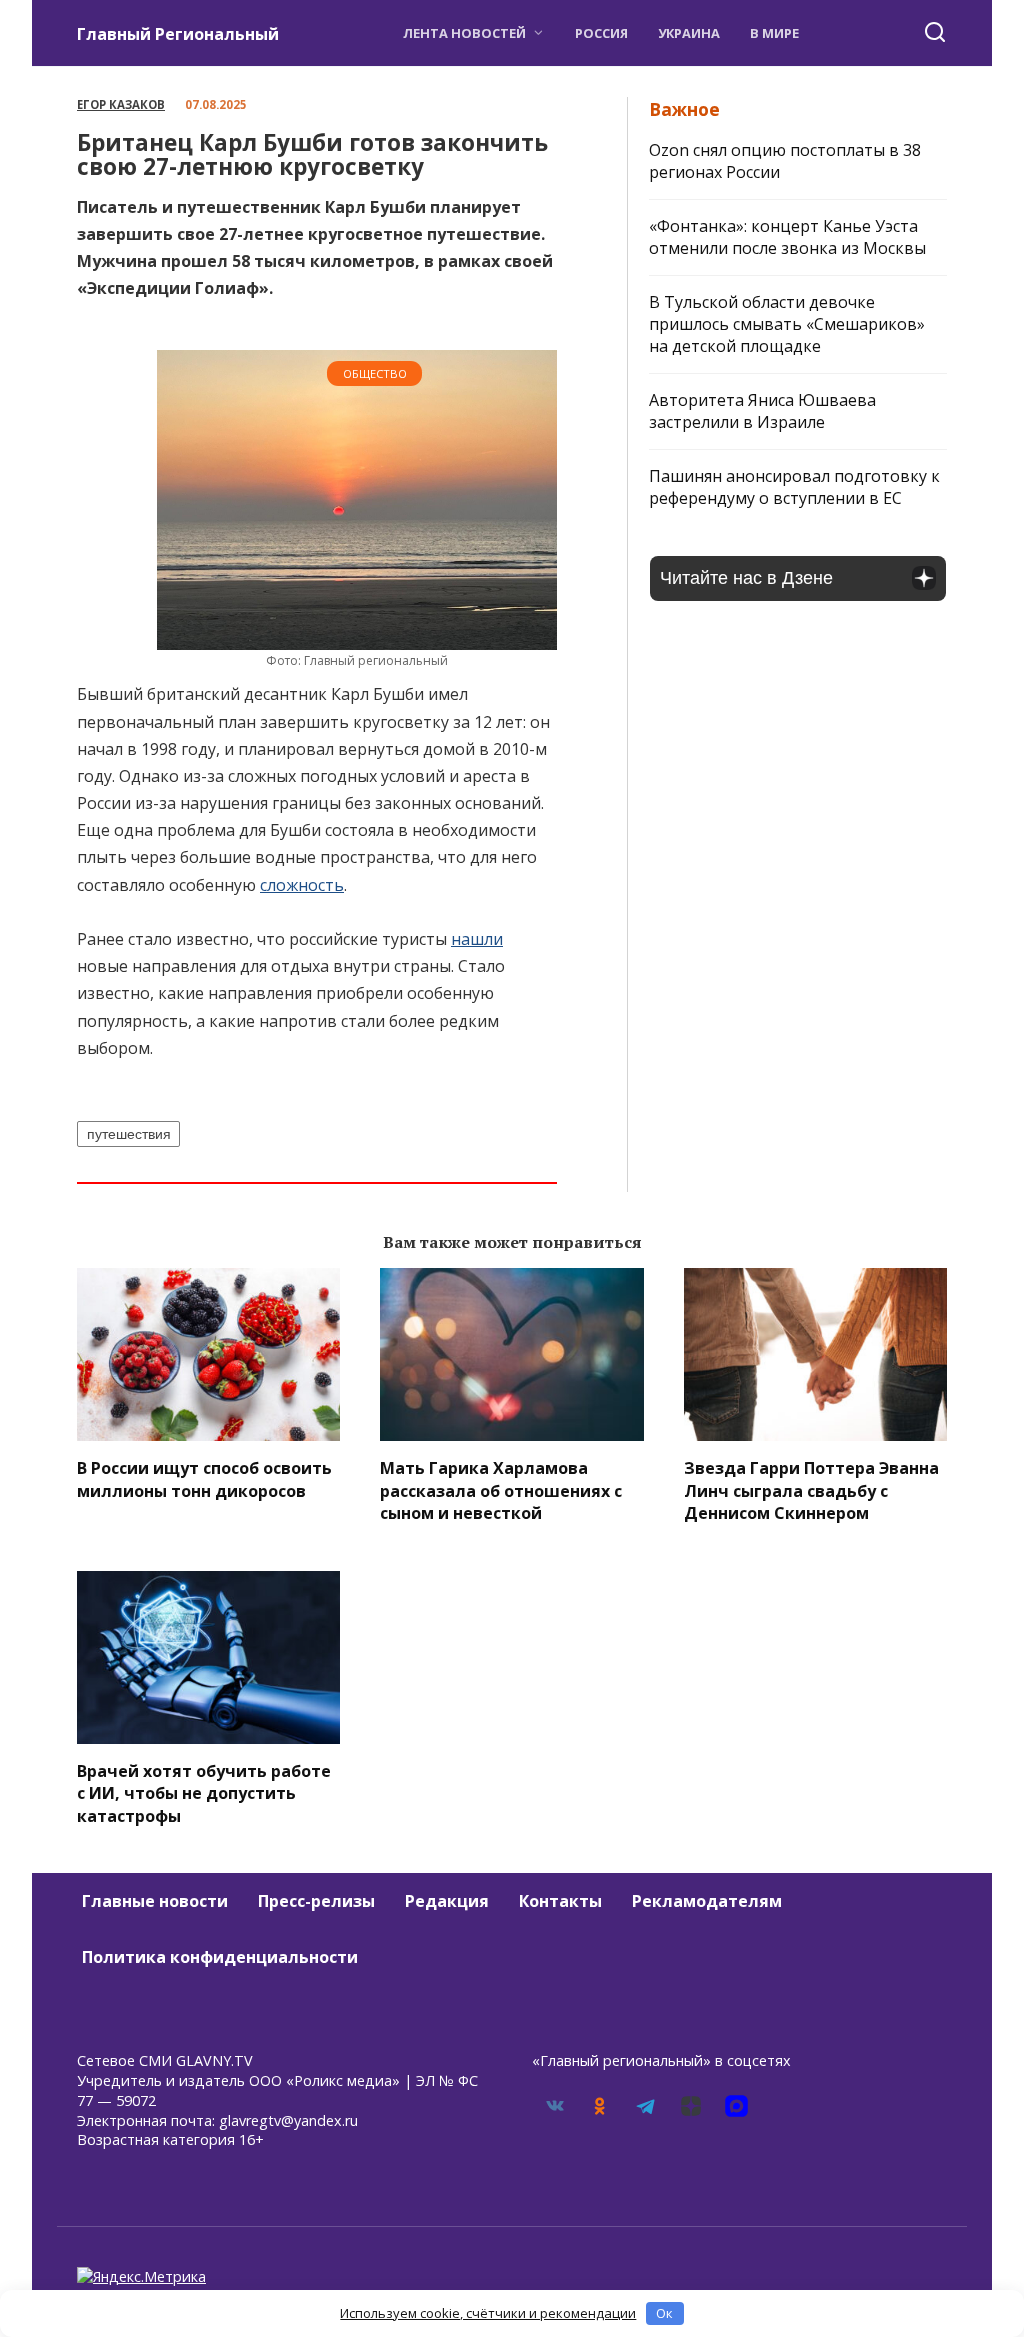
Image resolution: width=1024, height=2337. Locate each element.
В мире (774, 33)
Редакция (447, 1901)
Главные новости (155, 1901)
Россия (601, 33)
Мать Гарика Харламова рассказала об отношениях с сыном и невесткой (501, 1490)
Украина (689, 33)
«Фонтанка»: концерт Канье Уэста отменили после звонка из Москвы (787, 237)
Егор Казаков (121, 104)
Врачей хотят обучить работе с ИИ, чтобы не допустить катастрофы (204, 1793)
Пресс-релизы (316, 1901)
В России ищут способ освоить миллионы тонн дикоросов (204, 1479)
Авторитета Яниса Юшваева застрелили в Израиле (762, 411)
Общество (375, 373)
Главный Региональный (178, 34)
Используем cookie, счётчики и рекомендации (488, 2313)
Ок (664, 2313)
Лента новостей (464, 33)
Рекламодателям (707, 1901)
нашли (477, 939)
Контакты (560, 1901)
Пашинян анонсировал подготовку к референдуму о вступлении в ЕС (794, 487)
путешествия (129, 1134)
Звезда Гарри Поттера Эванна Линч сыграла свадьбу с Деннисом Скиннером (811, 1490)
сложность (302, 885)
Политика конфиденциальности (220, 1957)
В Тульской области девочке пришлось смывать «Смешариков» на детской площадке (787, 324)
